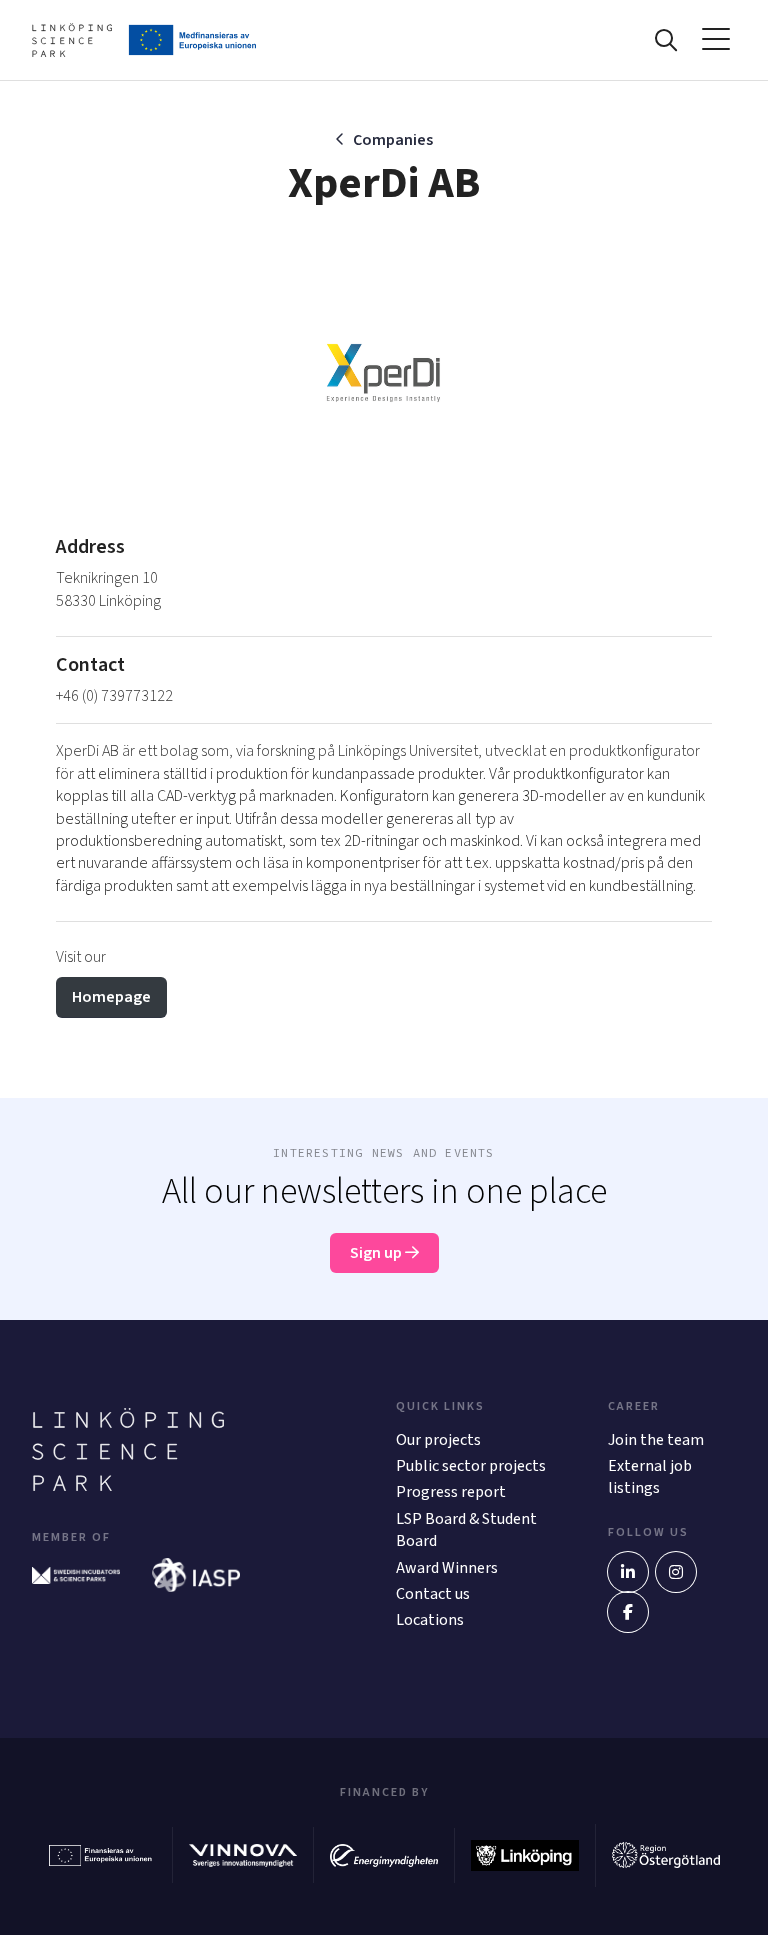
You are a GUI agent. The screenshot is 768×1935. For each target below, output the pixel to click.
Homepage (111, 997)
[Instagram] (676, 1572)
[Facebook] (628, 1612)
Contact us (433, 1594)
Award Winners (447, 1568)
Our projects (438, 1440)
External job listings (650, 1477)
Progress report (451, 1492)
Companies (393, 140)
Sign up (377, 1253)
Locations (430, 1620)
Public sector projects (471, 1466)
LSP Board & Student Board (466, 1530)
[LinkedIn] (628, 1572)
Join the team (656, 1440)
